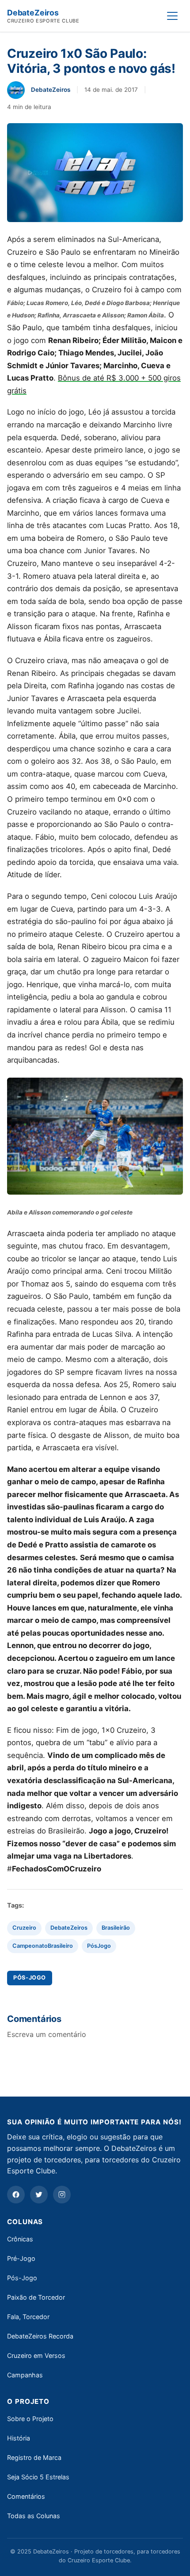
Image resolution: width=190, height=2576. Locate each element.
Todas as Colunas (34, 2516)
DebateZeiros (69, 1928)
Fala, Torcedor (28, 2317)
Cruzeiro (24, 1928)
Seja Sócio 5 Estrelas (38, 2477)
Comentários (26, 2496)
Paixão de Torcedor (36, 2297)
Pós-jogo (30, 1978)
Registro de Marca (34, 2457)
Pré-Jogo (21, 2258)
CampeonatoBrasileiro (43, 1946)
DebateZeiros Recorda (40, 2336)
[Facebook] (16, 2195)
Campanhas (25, 2375)
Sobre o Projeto (30, 2419)
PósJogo (99, 1946)
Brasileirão (116, 1928)
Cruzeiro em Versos (36, 2355)
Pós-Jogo (22, 2278)
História (19, 2438)
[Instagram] (62, 2195)
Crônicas (20, 2239)
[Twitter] (39, 2195)
